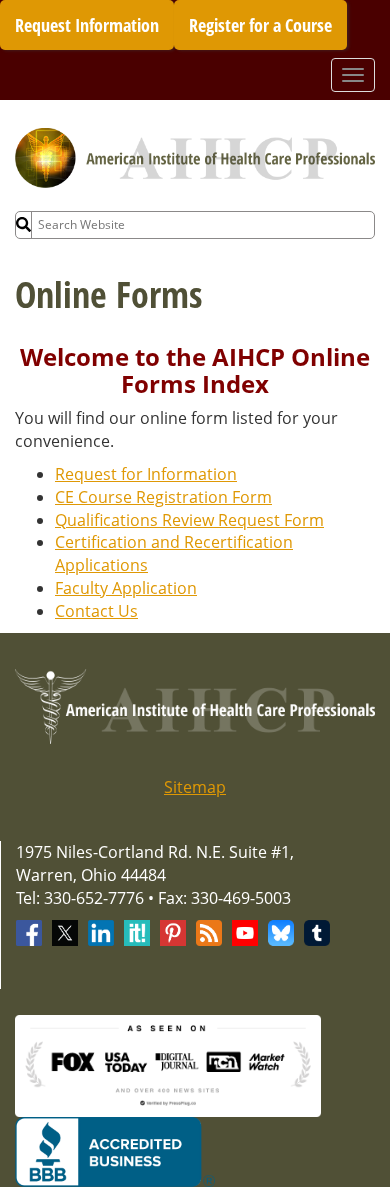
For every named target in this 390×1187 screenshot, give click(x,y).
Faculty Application (126, 588)
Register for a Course (260, 25)
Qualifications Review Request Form (189, 520)
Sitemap (195, 787)
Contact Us (96, 611)
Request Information (87, 25)
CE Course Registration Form (163, 497)
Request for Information (146, 474)
